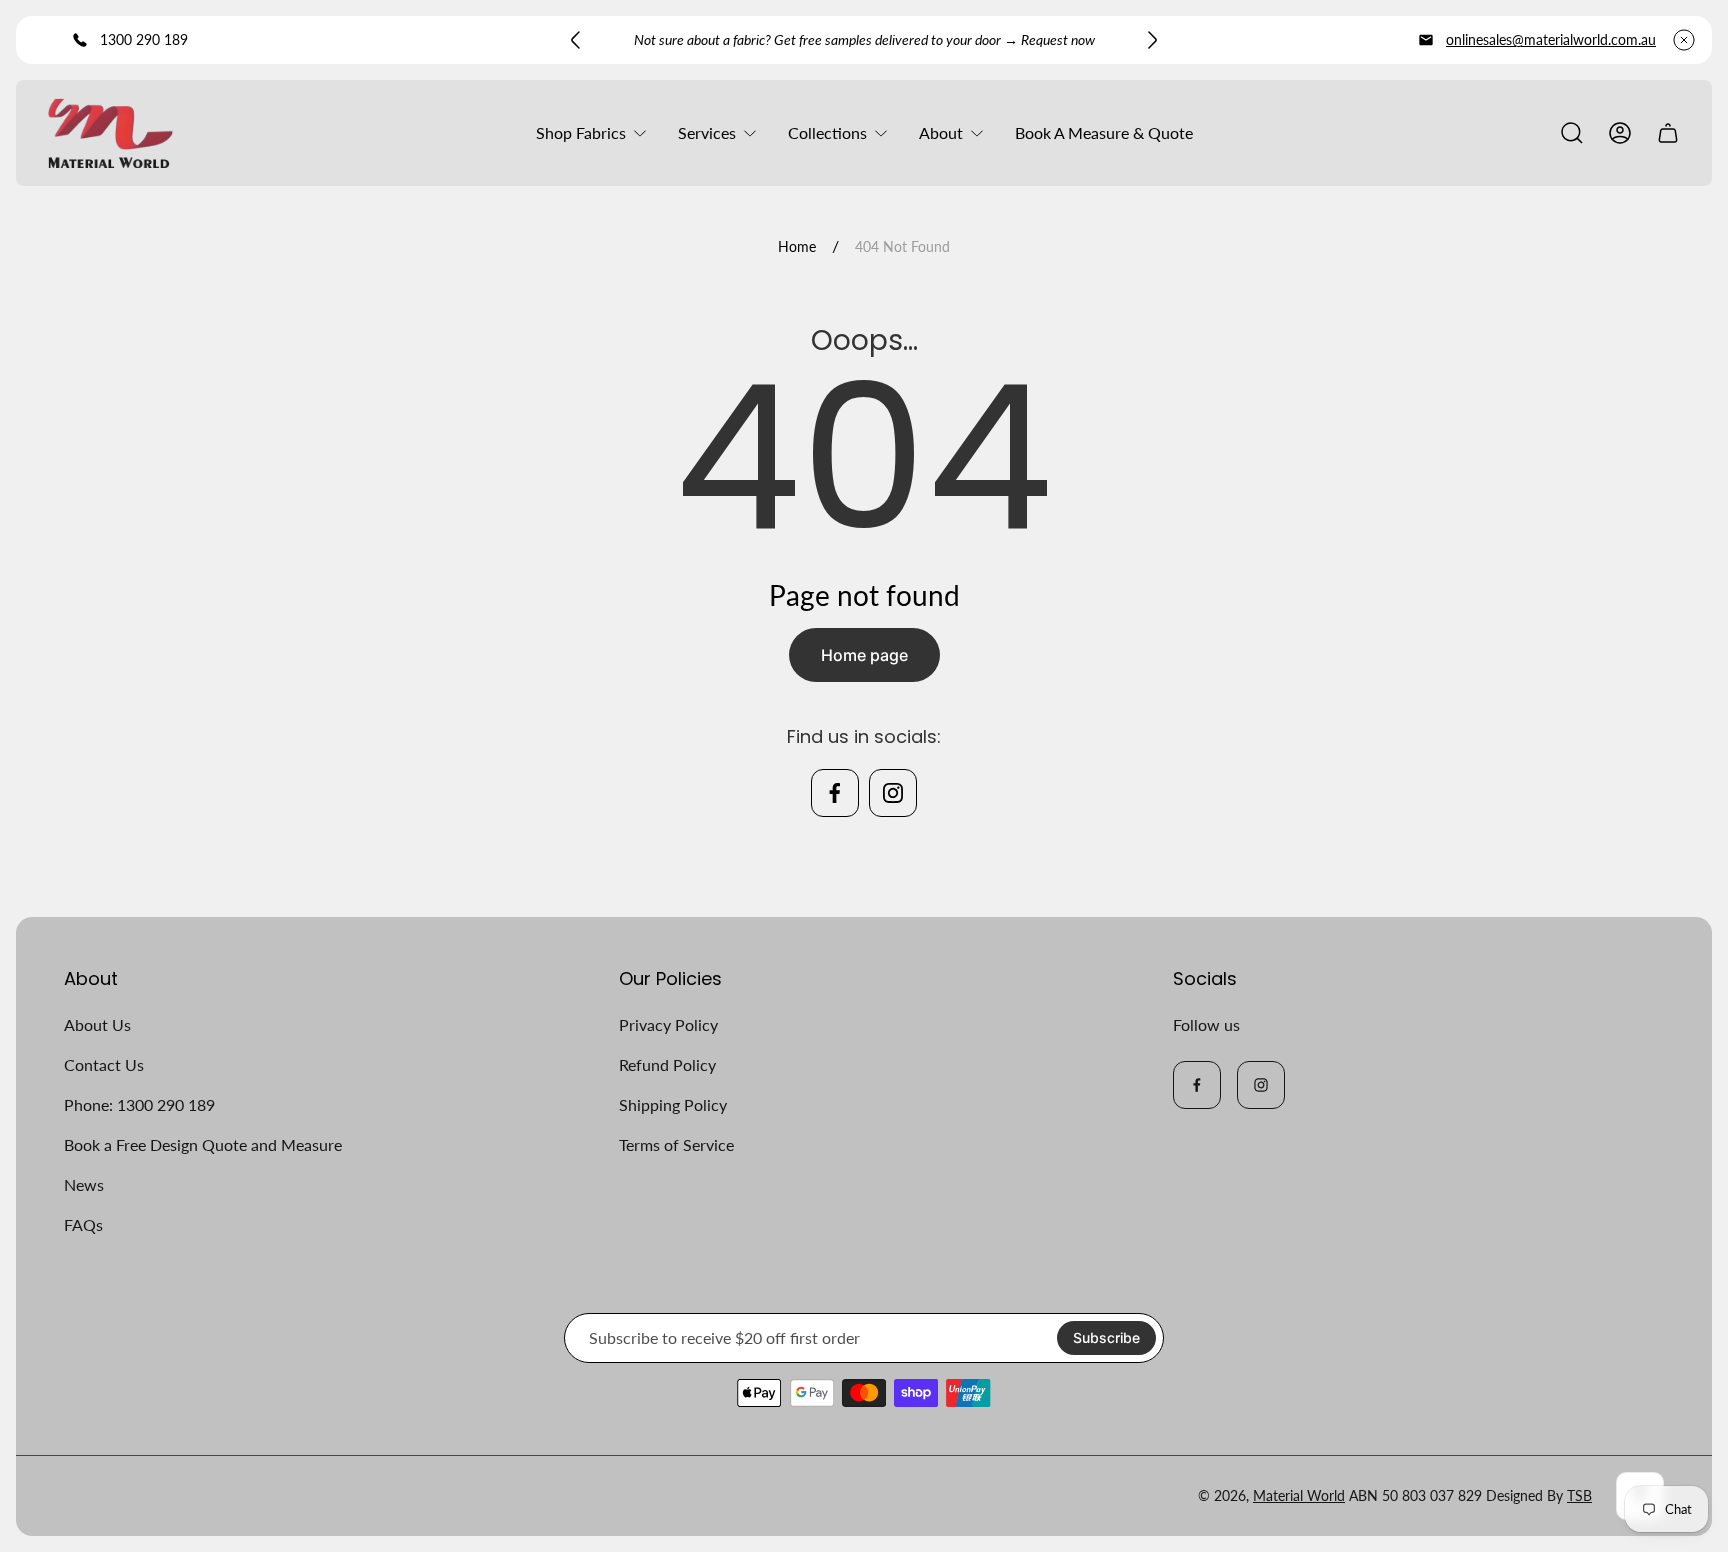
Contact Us (104, 1064)
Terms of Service (676, 1144)
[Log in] (1620, 133)
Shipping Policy (673, 1104)
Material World (1299, 1495)
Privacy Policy (668, 1024)
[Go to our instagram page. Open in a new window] (893, 793)
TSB (1579, 1495)
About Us (97, 1024)
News (84, 1184)
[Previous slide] (576, 40)
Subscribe (1106, 1337)
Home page (864, 655)
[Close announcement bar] (1684, 40)
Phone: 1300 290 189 (139, 1104)
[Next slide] (1152, 40)
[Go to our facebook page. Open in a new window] (835, 793)
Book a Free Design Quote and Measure (203, 1144)
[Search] (1572, 133)
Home (797, 246)
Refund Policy (667, 1064)
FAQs (83, 1224)
